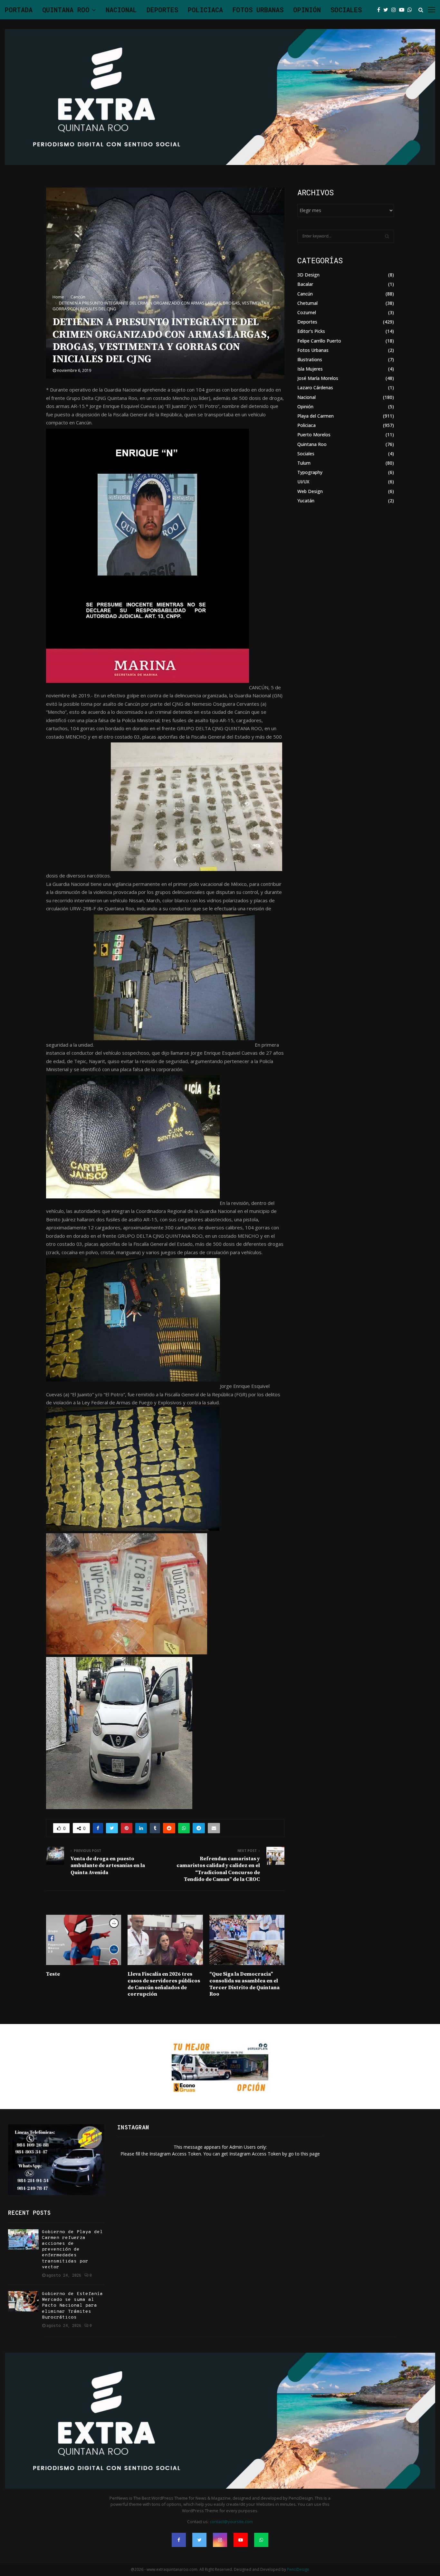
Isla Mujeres (310, 369)
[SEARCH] (387, 236)
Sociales (346, 10)
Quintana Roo (66, 10)
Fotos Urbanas (258, 10)
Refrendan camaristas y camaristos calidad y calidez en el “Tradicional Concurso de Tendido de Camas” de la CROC (218, 1869)
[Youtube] (403, 10)
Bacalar (305, 284)
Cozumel (307, 312)
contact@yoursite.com (231, 2522)
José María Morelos (318, 378)
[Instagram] (395, 10)
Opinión (307, 10)
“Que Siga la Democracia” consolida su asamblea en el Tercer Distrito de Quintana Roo (244, 1984)
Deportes (162, 10)
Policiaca (205, 10)
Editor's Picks (311, 331)
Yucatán (306, 501)
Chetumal (307, 303)
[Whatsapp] (411, 10)
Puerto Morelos (314, 435)
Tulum (304, 463)
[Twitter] (387, 10)
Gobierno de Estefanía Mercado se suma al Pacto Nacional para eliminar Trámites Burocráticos (72, 2306)
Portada (19, 10)
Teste (53, 1974)
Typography (310, 472)
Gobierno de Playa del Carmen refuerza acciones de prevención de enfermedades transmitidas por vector (72, 2250)
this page (310, 2154)
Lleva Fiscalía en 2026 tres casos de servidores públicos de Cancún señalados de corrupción (164, 1984)
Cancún (305, 294)
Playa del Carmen (316, 416)
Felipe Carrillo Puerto (319, 341)
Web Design (310, 491)
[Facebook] (380, 10)
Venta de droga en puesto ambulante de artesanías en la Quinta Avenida (108, 1866)
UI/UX (303, 482)
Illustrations (310, 359)
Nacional (121, 10)
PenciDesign (298, 2569)
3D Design (308, 275)
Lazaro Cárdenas (315, 387)
